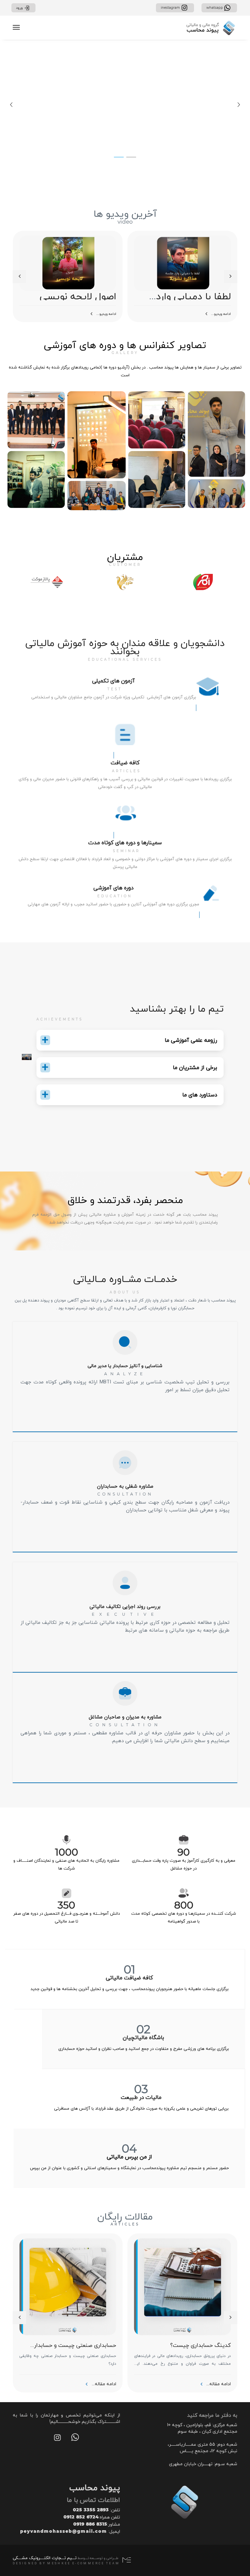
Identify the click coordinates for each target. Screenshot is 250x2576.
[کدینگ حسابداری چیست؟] (183, 2286)
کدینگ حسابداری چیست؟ (201, 2345)
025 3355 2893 (91, 2510)
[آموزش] (5, 105)
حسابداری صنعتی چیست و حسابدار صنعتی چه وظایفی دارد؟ (75, 2345)
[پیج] (57, 2439)
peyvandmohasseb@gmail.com (64, 2531)
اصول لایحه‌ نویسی (78, 296)
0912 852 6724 (81, 2517)
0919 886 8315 (90, 2524)
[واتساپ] (75, 2439)
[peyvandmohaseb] (211, 28)
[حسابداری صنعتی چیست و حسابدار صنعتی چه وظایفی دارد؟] (68, 2286)
